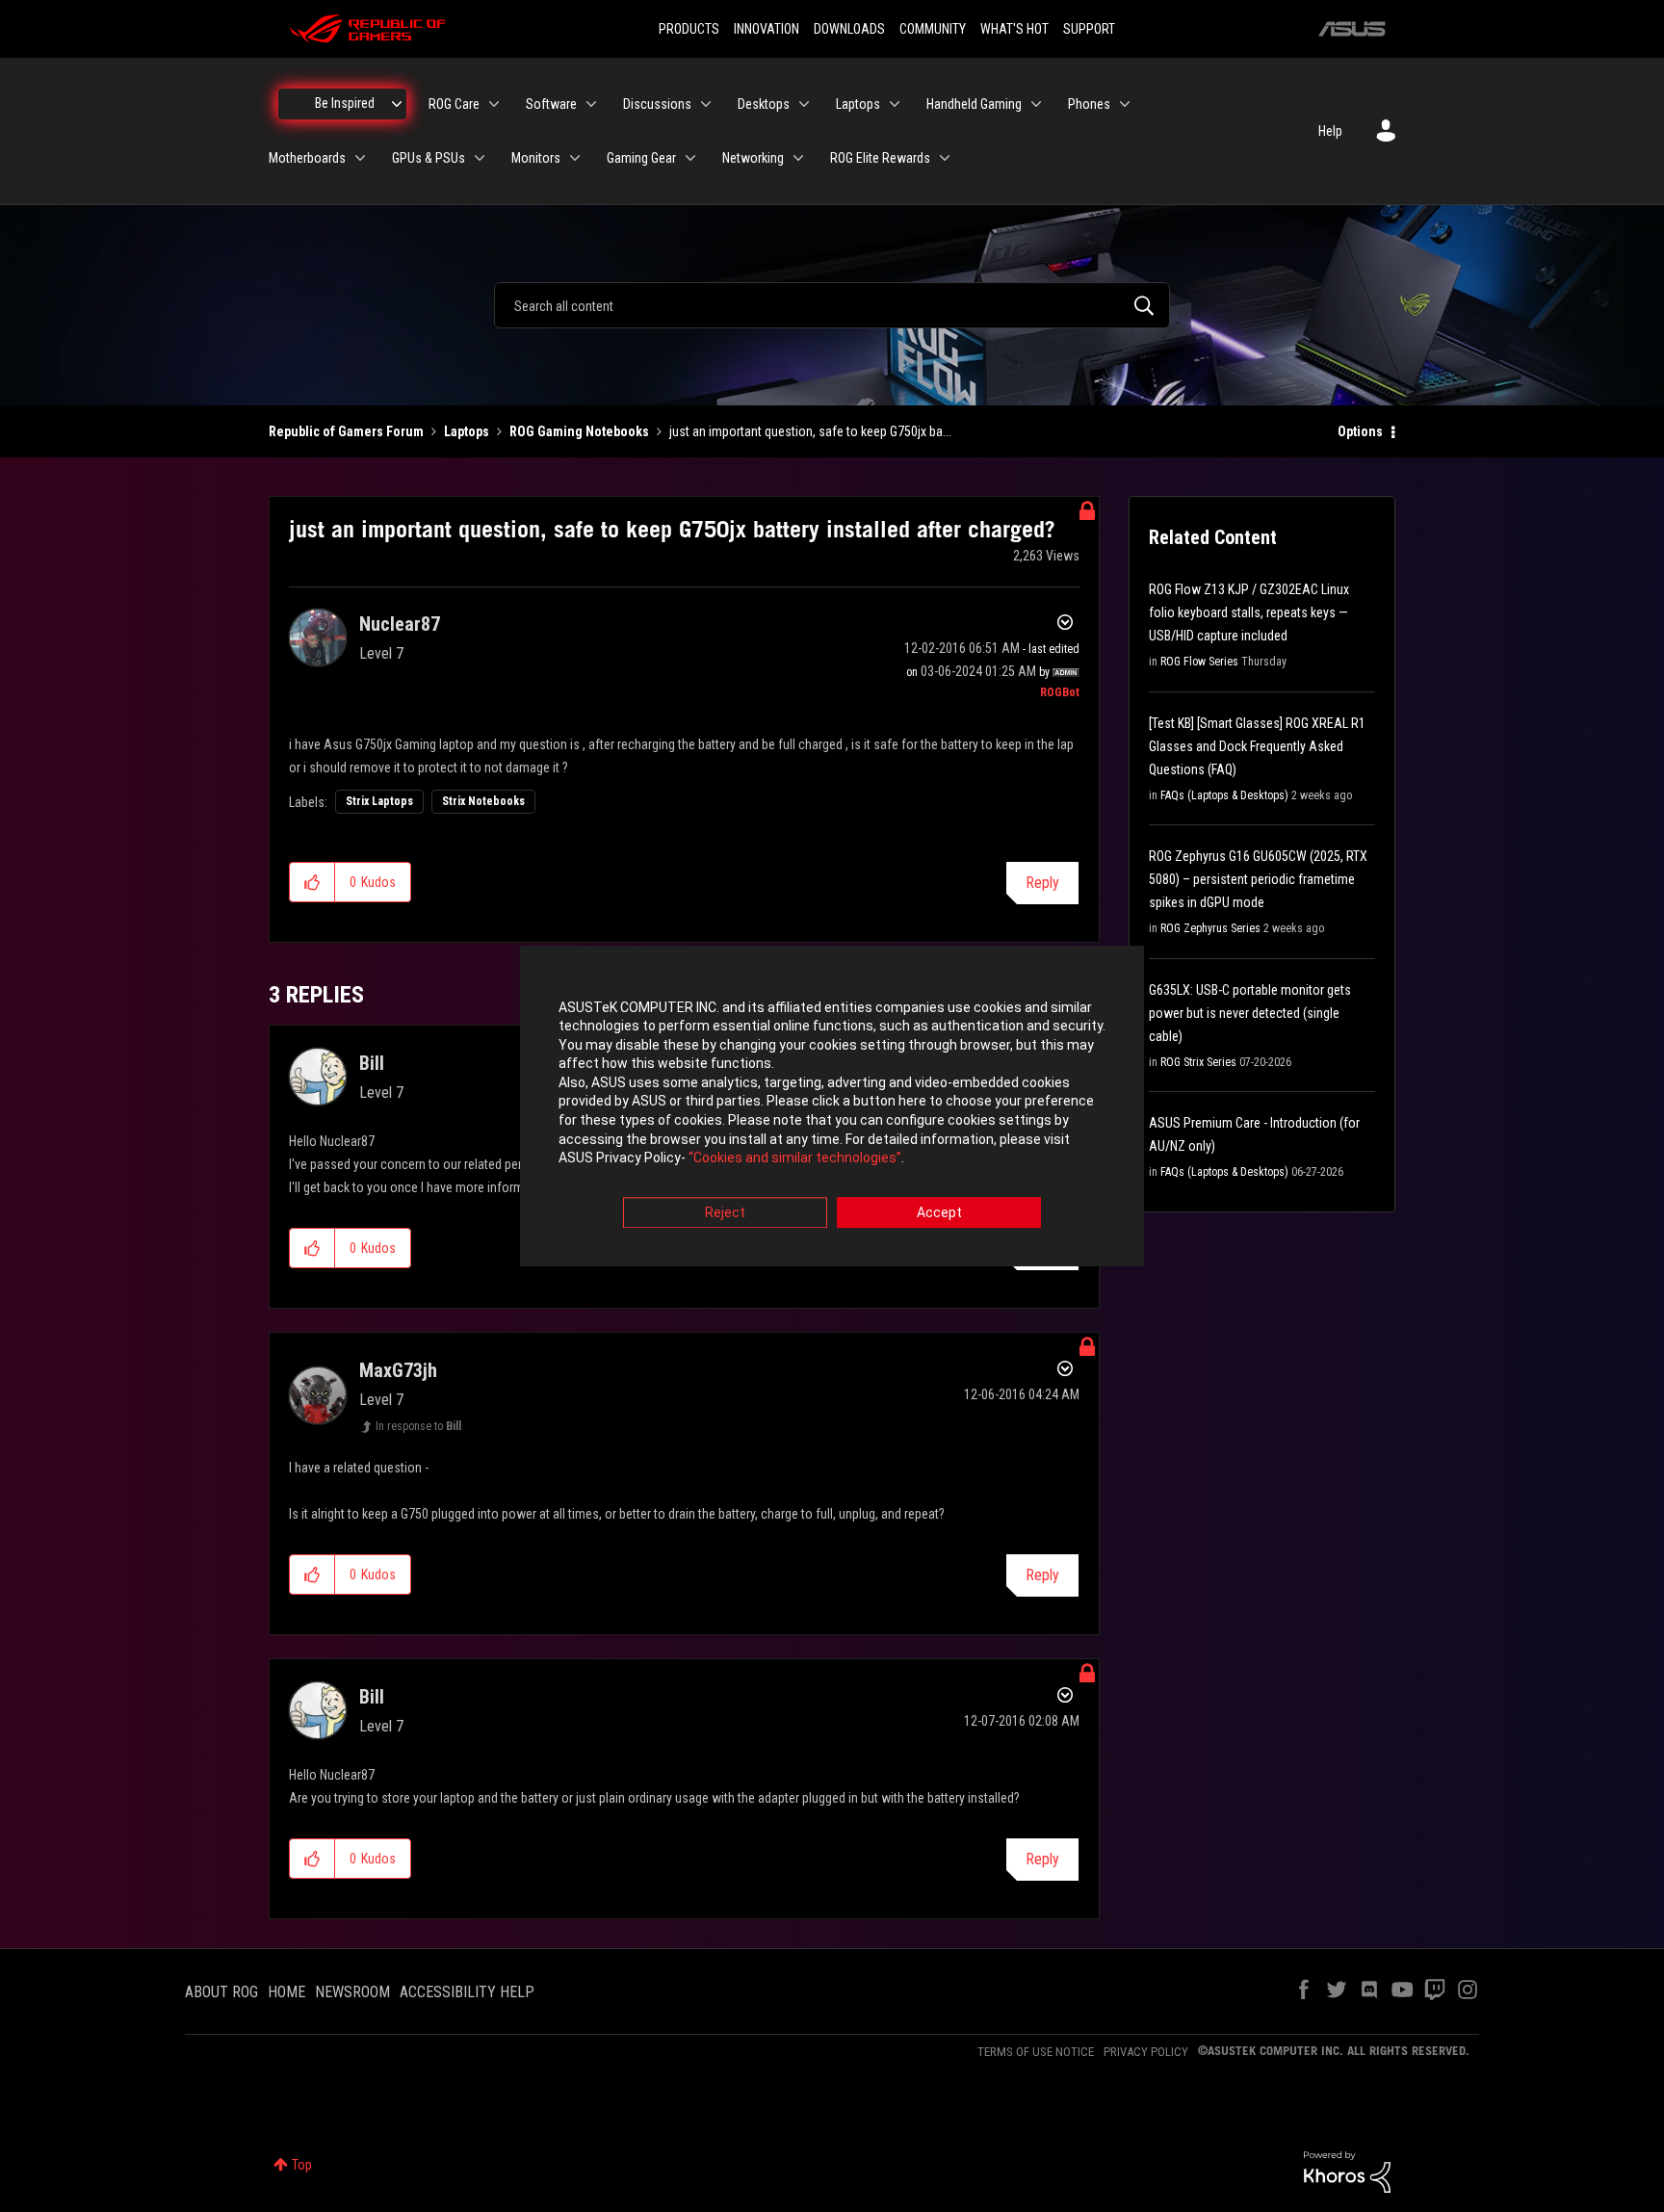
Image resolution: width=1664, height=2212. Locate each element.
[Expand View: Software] (591, 104)
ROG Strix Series (1198, 1062)
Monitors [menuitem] (536, 158)
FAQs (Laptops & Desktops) (1224, 795)
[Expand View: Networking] (798, 158)
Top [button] (302, 2165)
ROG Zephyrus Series (1210, 928)
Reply (1042, 883)
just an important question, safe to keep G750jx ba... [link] (810, 431)
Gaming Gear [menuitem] (641, 158)
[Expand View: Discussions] (706, 104)
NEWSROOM (352, 1992)
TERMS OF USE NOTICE (1036, 2052)
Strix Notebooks (483, 801)
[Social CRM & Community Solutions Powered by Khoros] (1347, 2171)
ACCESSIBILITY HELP (467, 1992)
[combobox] (832, 305)
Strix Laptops (379, 801)
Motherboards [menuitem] (307, 158)
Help (1330, 131)
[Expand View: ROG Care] (494, 104)
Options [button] (1360, 431)
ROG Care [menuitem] (454, 104)
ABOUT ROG (221, 1992)
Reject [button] (725, 1212)
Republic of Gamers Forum (346, 431)
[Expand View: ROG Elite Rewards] (945, 158)
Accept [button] (939, 1212)
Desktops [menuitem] (764, 104)
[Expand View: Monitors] (575, 158)
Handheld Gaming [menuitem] (974, 104)
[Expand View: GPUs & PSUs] (480, 158)
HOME (286, 1992)
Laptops (467, 431)
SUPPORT (1089, 29)
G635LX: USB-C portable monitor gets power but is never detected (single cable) (1250, 1013)
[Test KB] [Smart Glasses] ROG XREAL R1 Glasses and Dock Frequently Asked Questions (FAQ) (1257, 746)
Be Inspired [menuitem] (345, 103)
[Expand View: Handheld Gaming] (1036, 104)
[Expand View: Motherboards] (360, 158)
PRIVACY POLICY (1146, 2052)
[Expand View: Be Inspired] (397, 104)
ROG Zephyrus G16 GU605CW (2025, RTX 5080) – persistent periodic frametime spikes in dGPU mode (1258, 879)
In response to (418, 1426)
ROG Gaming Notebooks (579, 431)
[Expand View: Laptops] (895, 104)
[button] (312, 882)
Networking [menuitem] (753, 158)
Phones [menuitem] (1089, 104)
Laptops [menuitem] (858, 104)
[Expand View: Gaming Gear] (690, 158)
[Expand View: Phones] (1125, 104)
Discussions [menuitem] (657, 104)
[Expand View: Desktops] (804, 104)
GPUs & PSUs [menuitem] (429, 158)
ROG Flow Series (1199, 662)
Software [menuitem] (551, 104)
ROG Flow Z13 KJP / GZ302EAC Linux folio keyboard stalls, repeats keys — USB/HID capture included (1249, 612)
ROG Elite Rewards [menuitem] (880, 158)
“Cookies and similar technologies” (795, 1158)
